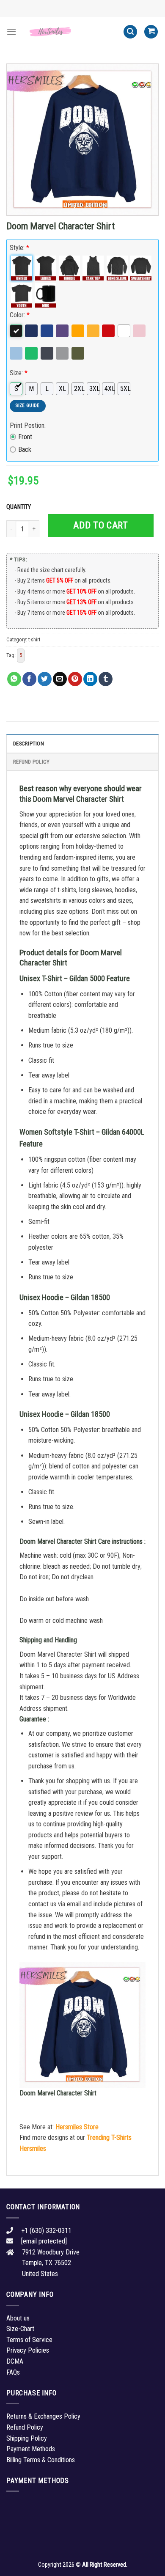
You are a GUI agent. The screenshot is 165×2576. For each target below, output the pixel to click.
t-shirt (34, 639)
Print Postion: (28, 425)
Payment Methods (31, 2449)
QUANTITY (20, 507)
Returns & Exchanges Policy (43, 2416)
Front (25, 437)
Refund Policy (31, 762)
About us (18, 2318)
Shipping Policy (27, 2438)
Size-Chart (20, 2329)
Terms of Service (29, 2340)
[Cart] (151, 32)
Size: (19, 373)
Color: (20, 315)
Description (29, 744)
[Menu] (11, 32)
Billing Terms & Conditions (41, 2460)
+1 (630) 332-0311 (46, 2231)
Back (25, 449)
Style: (19, 248)
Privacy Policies (28, 2350)
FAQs (13, 2372)
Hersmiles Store (77, 2127)
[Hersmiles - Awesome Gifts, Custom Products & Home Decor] (70, 32)
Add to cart (100, 525)
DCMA (15, 2361)
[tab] (82, 743)
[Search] (130, 32)
